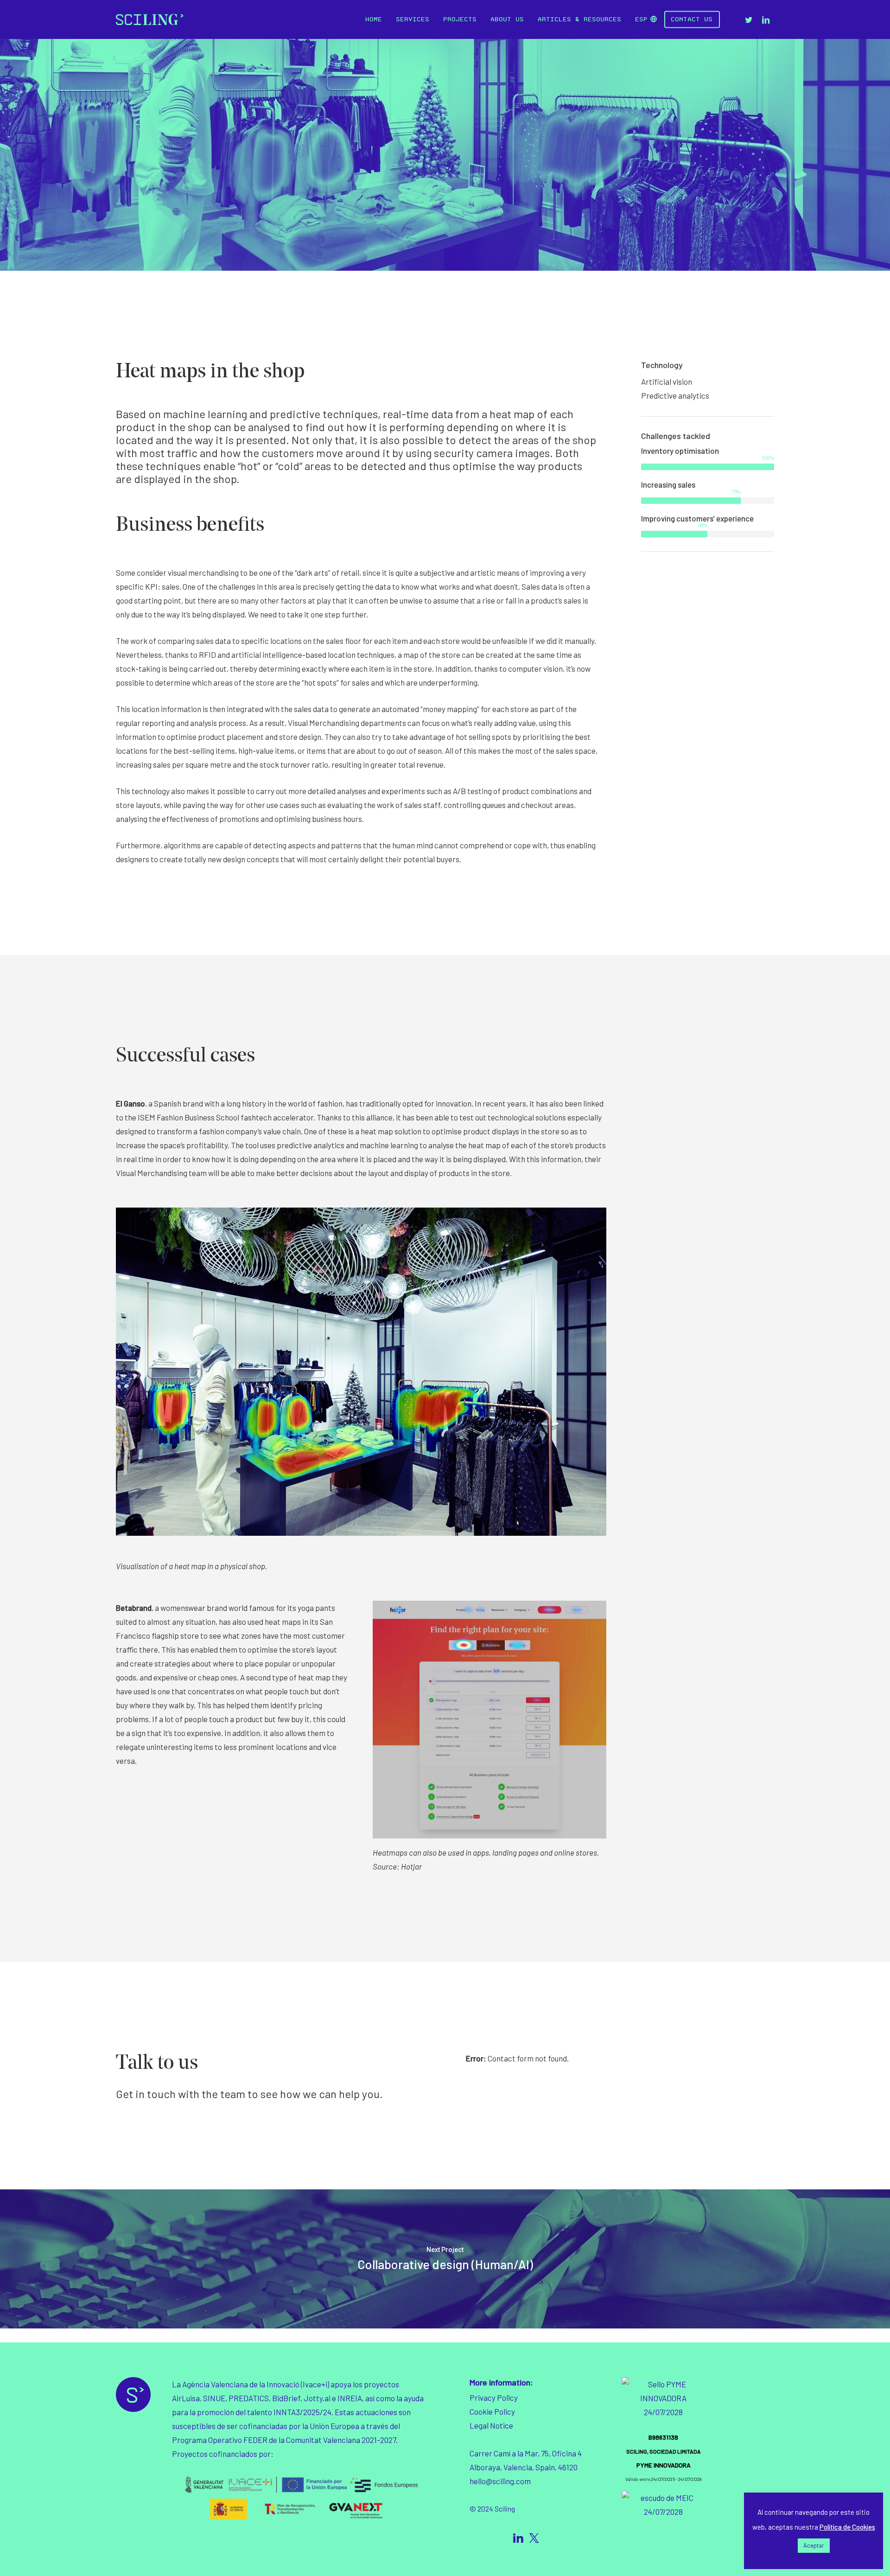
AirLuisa (186, 2398)
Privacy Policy (494, 2398)
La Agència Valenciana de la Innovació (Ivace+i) (251, 2384)
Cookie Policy (492, 2411)
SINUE (214, 2398)
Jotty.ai (316, 2398)
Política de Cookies (847, 2527)
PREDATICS (249, 2398)
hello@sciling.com (500, 2481)
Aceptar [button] (814, 2545)
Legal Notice (491, 2425)
